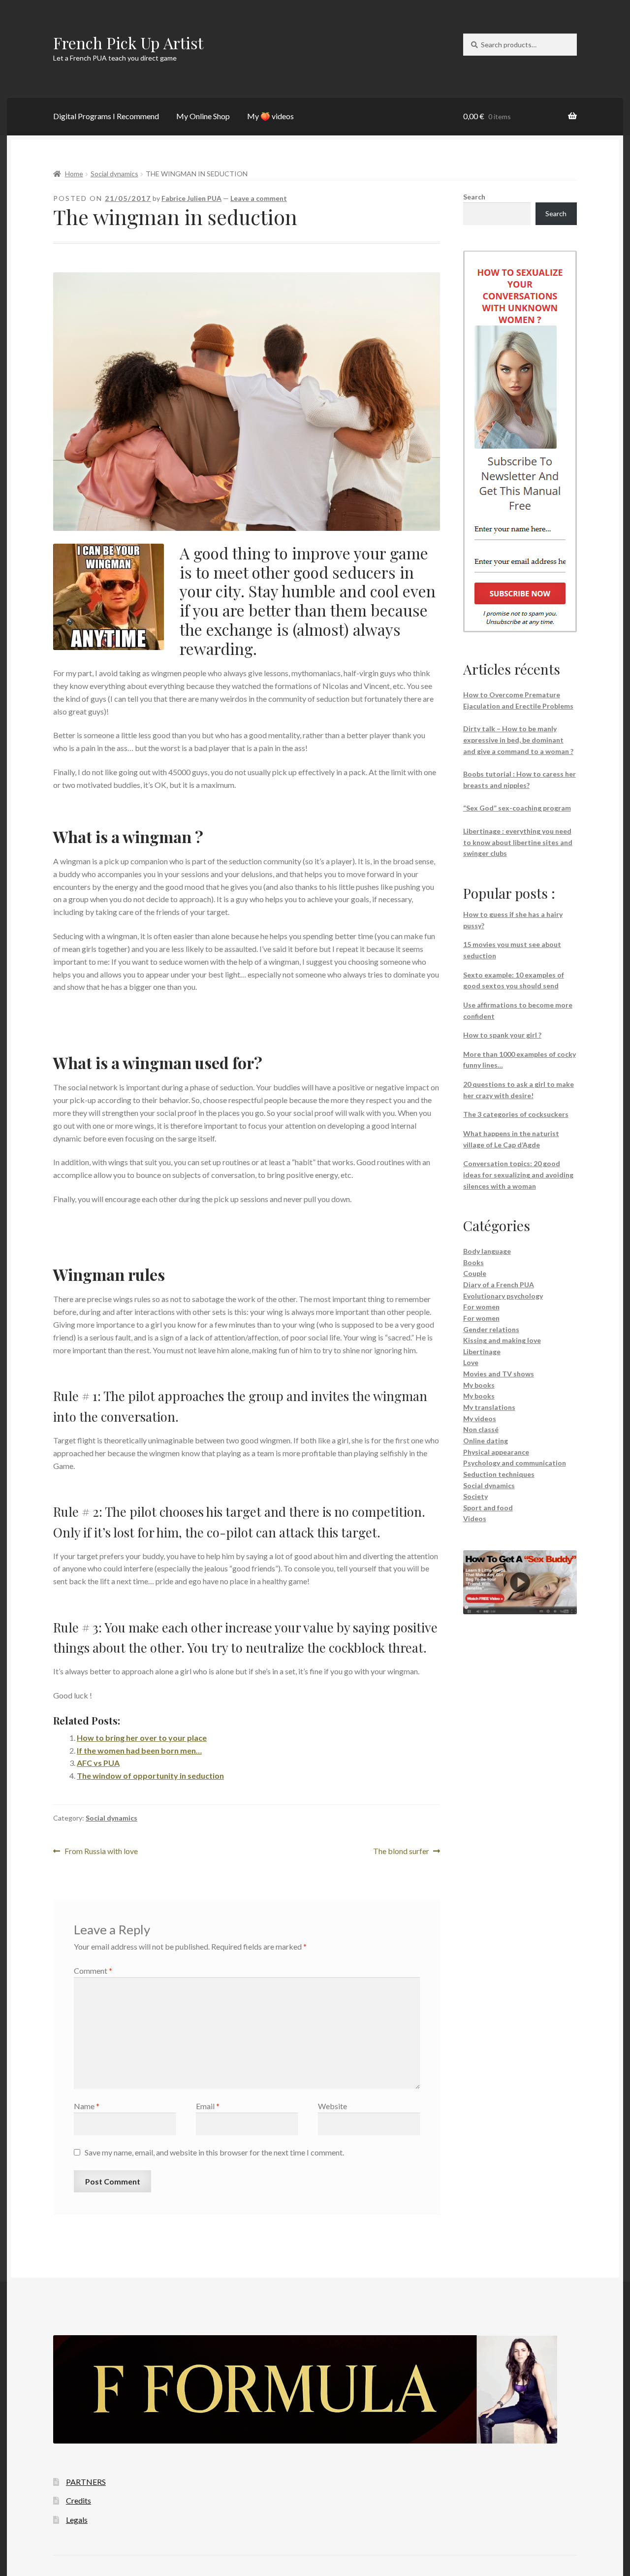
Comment (93, 1971)
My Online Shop (203, 116)
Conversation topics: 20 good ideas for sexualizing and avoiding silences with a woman (518, 1174)
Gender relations (491, 1329)
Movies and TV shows (499, 1374)
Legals (77, 2520)
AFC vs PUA (98, 1763)
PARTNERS (86, 2482)
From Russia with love (101, 1852)
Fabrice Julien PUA (191, 198)
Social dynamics (114, 174)
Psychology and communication (515, 1463)
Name (87, 2106)
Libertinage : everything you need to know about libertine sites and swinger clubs (518, 842)
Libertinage (482, 1352)
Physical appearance (496, 1452)
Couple (475, 1273)
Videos (475, 1518)
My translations (489, 1407)
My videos (480, 1418)
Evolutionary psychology (503, 1296)
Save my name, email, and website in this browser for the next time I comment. (214, 2152)
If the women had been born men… (139, 1750)
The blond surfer (401, 1852)
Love (471, 1362)
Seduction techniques (499, 1474)
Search (474, 197)
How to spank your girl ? (502, 1035)
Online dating (486, 1441)
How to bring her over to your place (142, 1738)
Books (473, 1262)
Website (332, 2106)
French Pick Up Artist (128, 43)
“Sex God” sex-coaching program (517, 808)
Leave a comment (259, 198)
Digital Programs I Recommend (106, 116)
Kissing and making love (502, 1340)
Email (208, 2106)
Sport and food (488, 1508)
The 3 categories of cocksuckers (516, 1114)
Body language (487, 1251)
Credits (79, 2500)
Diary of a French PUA (499, 1285)
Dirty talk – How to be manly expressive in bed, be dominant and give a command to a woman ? (518, 740)
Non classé (481, 1429)
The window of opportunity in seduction (150, 1776)
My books (479, 1385)
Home (74, 174)
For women (481, 1307)
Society (475, 1496)
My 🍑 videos (270, 116)
